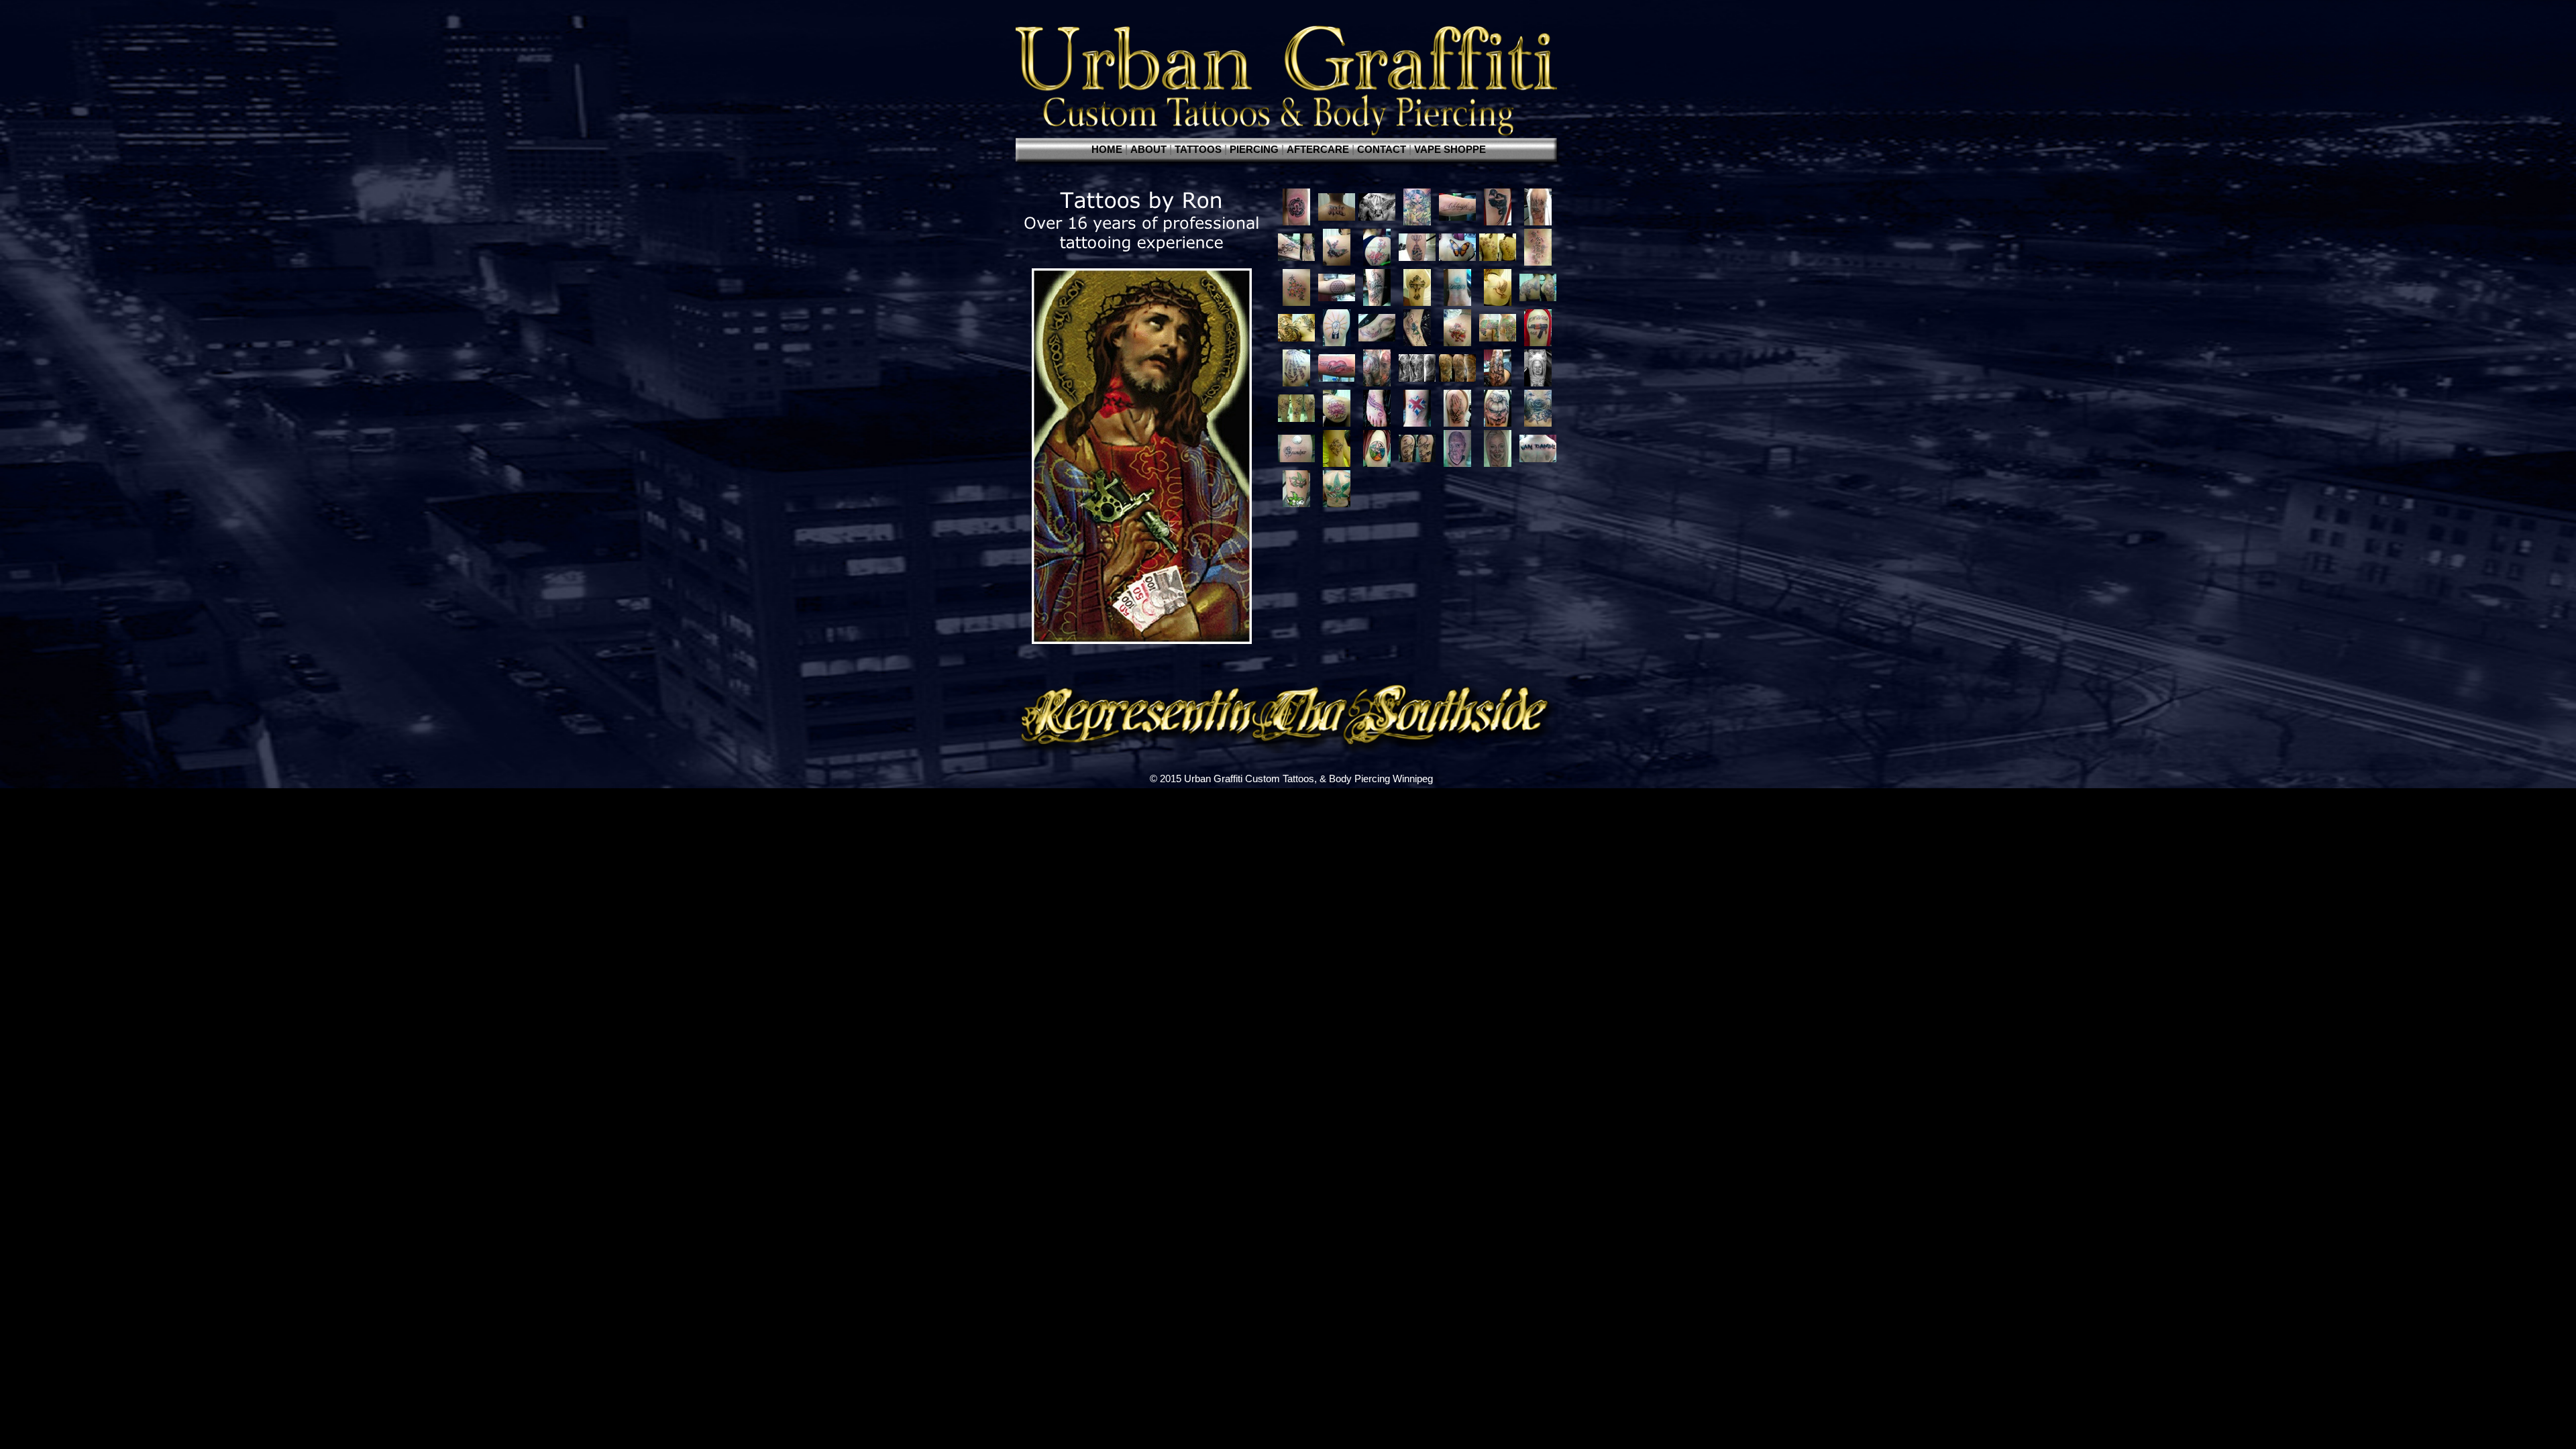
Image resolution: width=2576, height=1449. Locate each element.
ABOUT (1150, 150)
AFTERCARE (1319, 150)
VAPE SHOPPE (1450, 150)
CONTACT (1383, 150)
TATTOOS (1199, 150)
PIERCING (1255, 150)
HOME (1108, 150)
